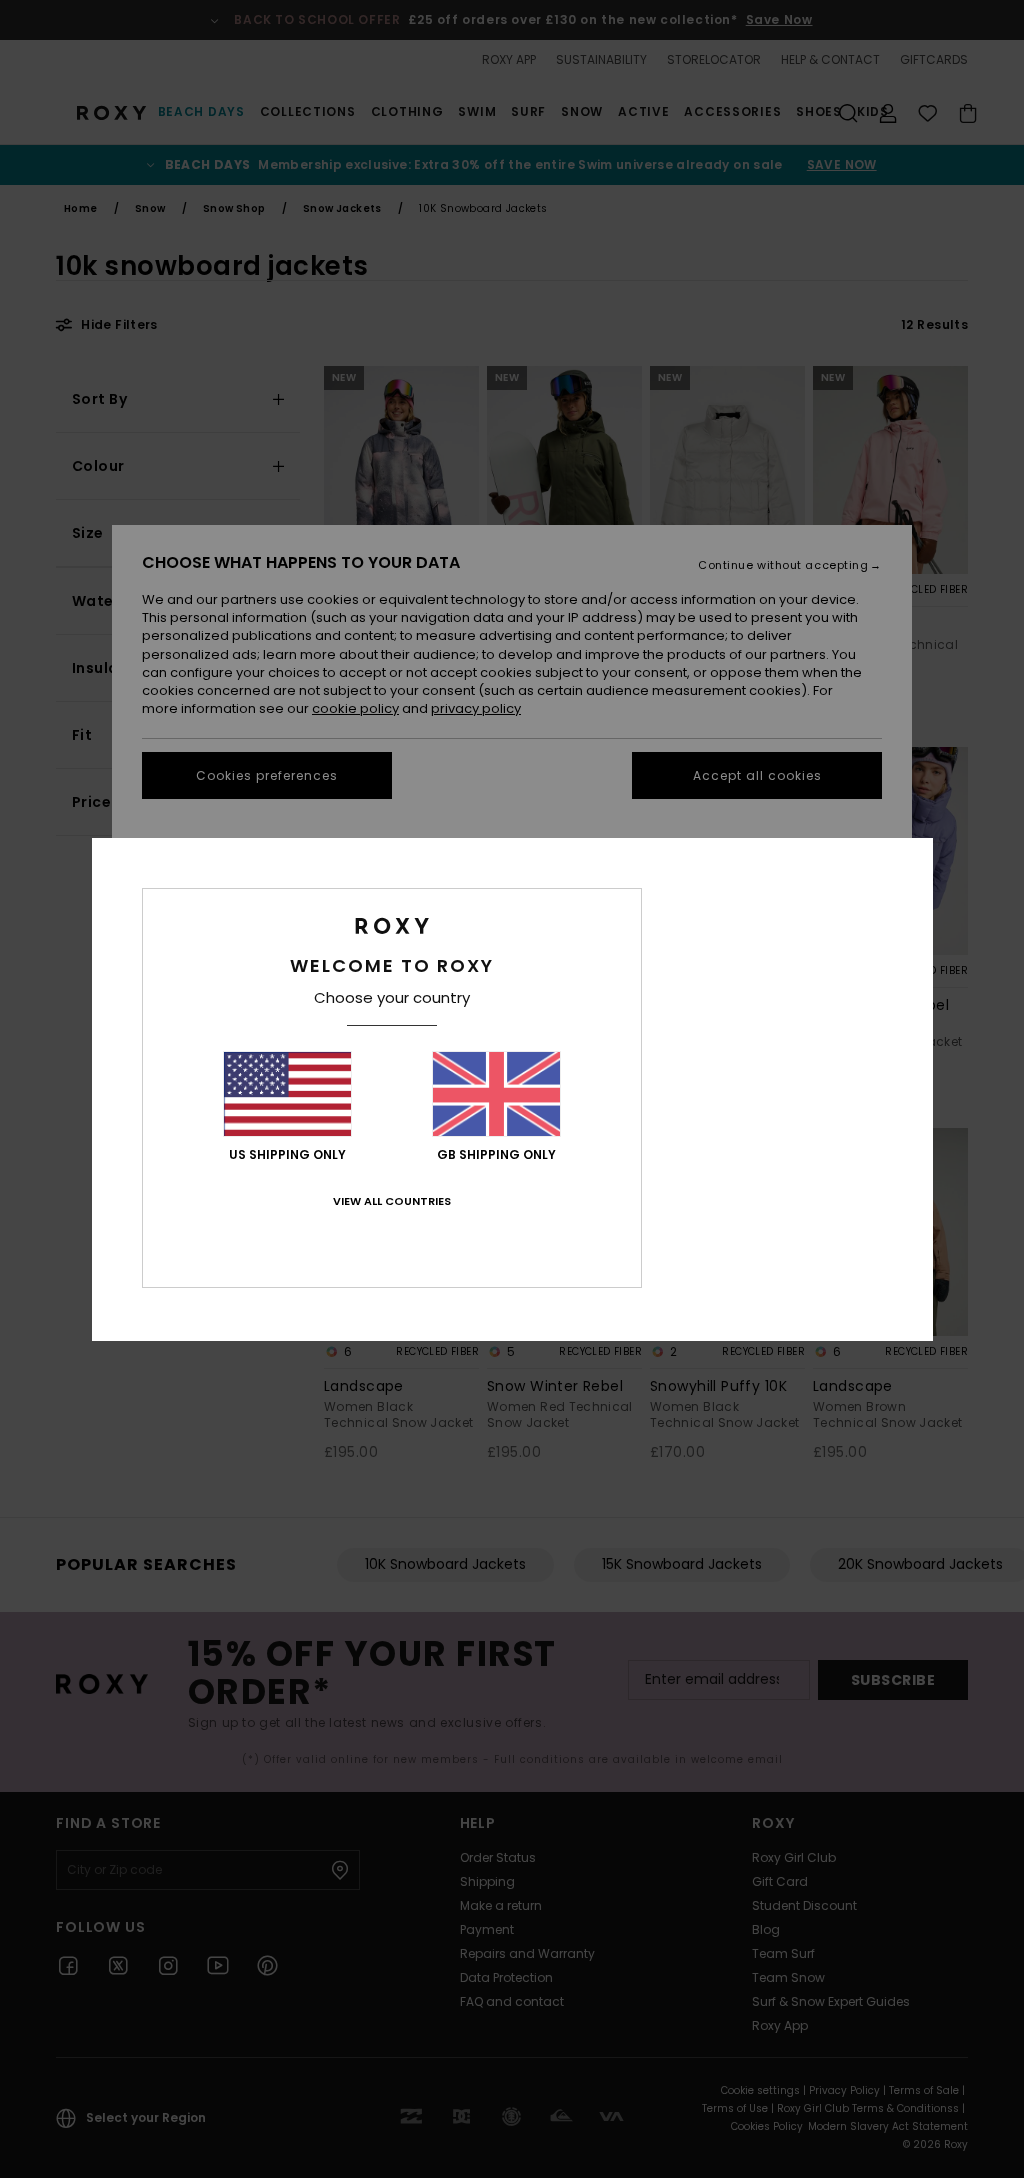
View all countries (392, 1201)
